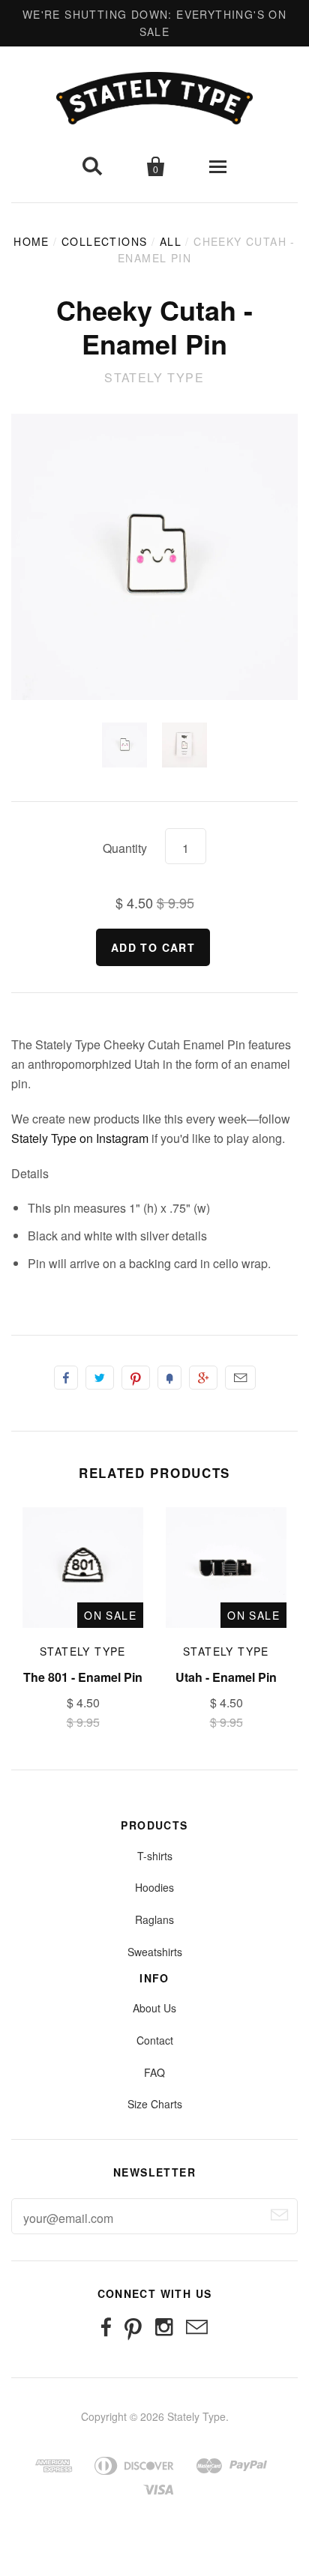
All (171, 241)
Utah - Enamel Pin (226, 1677)
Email (240, 1378)
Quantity (125, 848)
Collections (104, 241)
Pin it (136, 1378)
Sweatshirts (155, 1952)
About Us (154, 2008)
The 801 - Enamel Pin (83, 1677)
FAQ (154, 2072)
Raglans (154, 1919)
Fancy (169, 1378)
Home (31, 241)
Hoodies (154, 1887)
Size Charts (155, 2104)
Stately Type (154, 377)
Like (66, 1378)
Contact (155, 2040)
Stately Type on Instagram (80, 1138)
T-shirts (155, 1856)
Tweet (100, 1378)
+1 (203, 1378)
